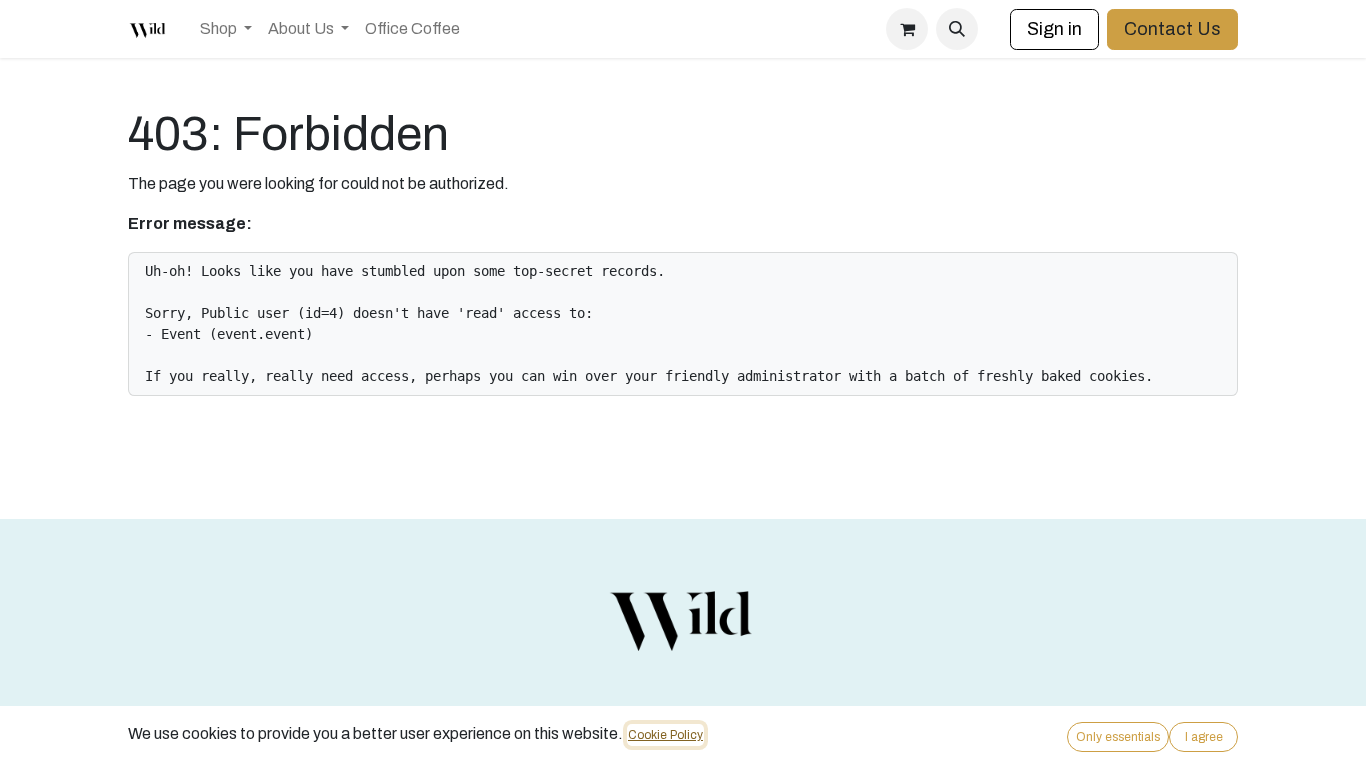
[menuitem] (226, 29)
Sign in (1054, 29)
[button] (957, 29)
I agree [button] (1204, 737)
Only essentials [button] (1118, 737)
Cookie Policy (665, 735)
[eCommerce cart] (907, 29)
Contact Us (1172, 29)
